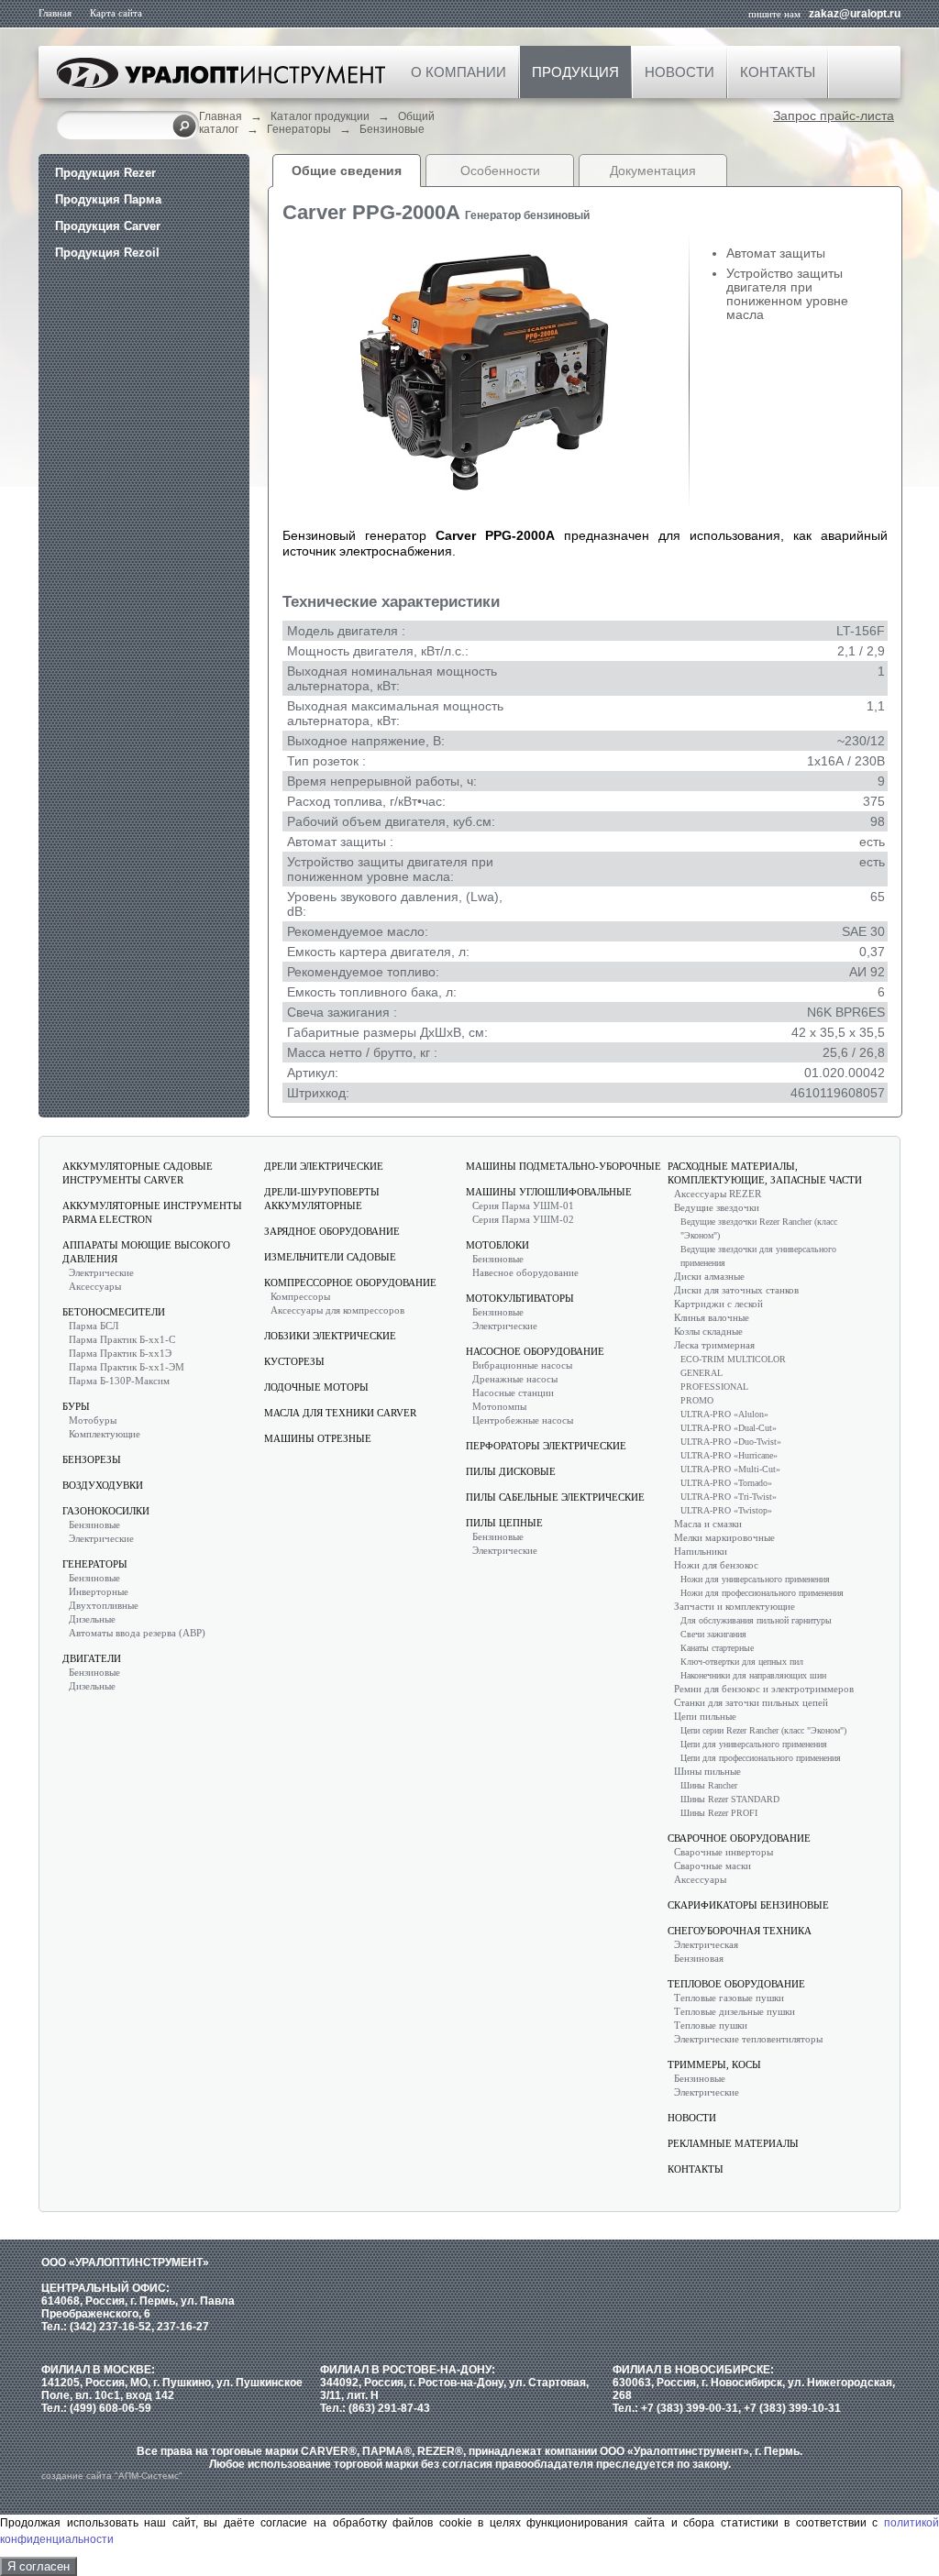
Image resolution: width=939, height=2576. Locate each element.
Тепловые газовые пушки (729, 1998)
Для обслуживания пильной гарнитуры (756, 1620)
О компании (458, 72)
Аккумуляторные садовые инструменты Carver (138, 1173)
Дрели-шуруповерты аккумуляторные (322, 1199)
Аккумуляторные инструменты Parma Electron (152, 1212)
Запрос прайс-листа (834, 116)
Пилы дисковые (511, 1471)
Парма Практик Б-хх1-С (122, 1339)
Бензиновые (392, 129)
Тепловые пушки (711, 2025)
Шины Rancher (709, 1785)
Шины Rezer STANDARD (730, 1799)
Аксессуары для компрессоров (337, 1310)
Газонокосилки (106, 1511)
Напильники (701, 1551)
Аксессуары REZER (718, 1194)
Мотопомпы (499, 1406)
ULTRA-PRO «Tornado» (726, 1483)
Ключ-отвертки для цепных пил (742, 1662)
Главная (55, 13)
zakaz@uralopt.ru (855, 14)
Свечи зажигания (713, 1634)
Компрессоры (300, 1296)
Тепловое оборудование (736, 1984)
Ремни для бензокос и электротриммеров (764, 1689)
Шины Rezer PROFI (719, 1813)
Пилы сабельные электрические (555, 1497)
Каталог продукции (320, 116)
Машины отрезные (318, 1438)
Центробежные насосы (523, 1420)
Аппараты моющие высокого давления (146, 1252)
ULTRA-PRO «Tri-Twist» (729, 1497)
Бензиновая (699, 1958)
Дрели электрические (324, 1166)
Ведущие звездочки (717, 1207)
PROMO (697, 1400)
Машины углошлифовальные (549, 1192)
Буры (76, 1406)
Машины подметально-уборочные (563, 1166)
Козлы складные (708, 1331)
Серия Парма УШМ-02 (523, 1219)
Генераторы (299, 129)
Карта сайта (116, 13)
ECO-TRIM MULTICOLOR (733, 1359)
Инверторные (99, 1591)
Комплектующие (105, 1434)
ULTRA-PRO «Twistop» (726, 1510)
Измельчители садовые (330, 1257)
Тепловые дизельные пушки (735, 2011)
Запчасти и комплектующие (735, 1606)
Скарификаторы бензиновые (748, 1905)
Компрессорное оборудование (350, 1282)
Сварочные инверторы (724, 1852)
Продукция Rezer (105, 173)
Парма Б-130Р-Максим (119, 1381)
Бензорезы (92, 1459)
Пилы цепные (504, 1523)
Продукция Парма (108, 199)
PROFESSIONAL (714, 1387)
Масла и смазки (708, 1524)
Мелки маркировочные (724, 1537)
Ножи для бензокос (716, 1565)
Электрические (101, 1272)
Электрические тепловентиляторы (748, 2039)
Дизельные (92, 1619)
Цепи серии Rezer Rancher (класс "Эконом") (763, 1730)
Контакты (778, 72)
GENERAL (701, 1373)
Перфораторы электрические (546, 1446)
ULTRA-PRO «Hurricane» (729, 1455)
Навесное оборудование (525, 1272)
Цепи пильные (705, 1716)
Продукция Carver (108, 226)
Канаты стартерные (717, 1648)
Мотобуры (93, 1420)
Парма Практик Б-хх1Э (120, 1353)
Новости (679, 72)
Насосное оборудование (535, 1351)
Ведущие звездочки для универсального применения (758, 1256)
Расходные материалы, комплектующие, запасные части (765, 1173)
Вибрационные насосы (522, 1365)
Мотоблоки (497, 1245)
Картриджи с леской (718, 1304)
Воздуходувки (103, 1485)
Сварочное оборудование (739, 1838)
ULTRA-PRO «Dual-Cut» (729, 1428)
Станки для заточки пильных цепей (751, 1702)
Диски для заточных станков (736, 1290)
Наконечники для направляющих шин (753, 1675)
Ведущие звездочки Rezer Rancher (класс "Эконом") (759, 1228)
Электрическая (706, 1944)
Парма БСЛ (94, 1326)
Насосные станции (513, 1393)
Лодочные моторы (316, 1387)
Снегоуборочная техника (740, 1931)
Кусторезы (294, 1361)
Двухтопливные (104, 1605)
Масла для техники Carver (340, 1413)
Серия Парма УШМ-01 (523, 1205)
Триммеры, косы (714, 2064)
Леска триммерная (714, 1345)
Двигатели (92, 1658)
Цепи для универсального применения (754, 1744)
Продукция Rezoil (107, 253)
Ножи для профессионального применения (762, 1593)
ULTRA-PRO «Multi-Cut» (730, 1469)
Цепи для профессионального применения (761, 1758)
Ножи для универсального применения (755, 1579)
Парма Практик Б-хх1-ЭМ (127, 1367)
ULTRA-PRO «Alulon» (724, 1414)
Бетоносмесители (114, 1312)
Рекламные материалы (733, 2143)
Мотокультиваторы (520, 1298)
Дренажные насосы (515, 1379)
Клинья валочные (712, 1317)
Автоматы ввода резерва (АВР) (137, 1633)
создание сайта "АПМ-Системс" (112, 2476)
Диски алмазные (709, 1276)
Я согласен (39, 2566)
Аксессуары (95, 1286)
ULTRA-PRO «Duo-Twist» (731, 1442)
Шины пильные (707, 1771)
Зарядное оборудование (332, 1231)
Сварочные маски (713, 1866)
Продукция (575, 72)
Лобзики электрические (330, 1336)
